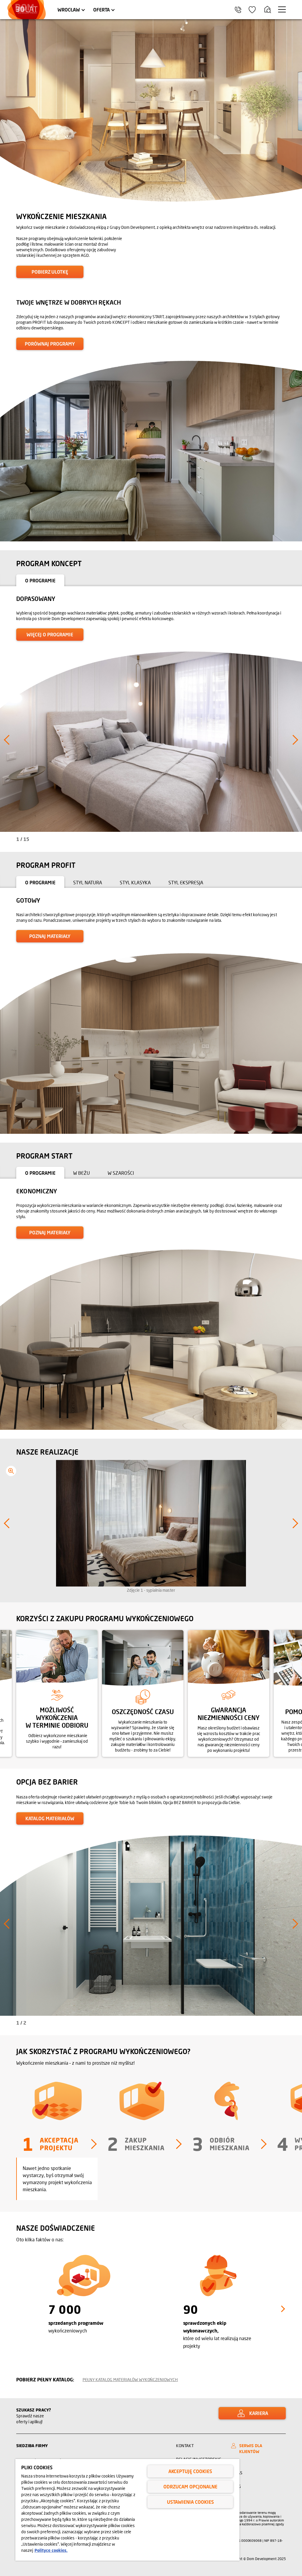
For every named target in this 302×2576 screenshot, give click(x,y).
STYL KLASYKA (135, 882)
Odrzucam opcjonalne (190, 2487)
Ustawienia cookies (190, 2502)
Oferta (101, 10)
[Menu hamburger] (282, 9)
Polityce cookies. (51, 2550)
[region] (127, 2510)
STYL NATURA (88, 882)
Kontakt (185, 2446)
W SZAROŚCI (121, 1173)
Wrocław (69, 10)
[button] (8, 449)
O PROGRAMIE (40, 580)
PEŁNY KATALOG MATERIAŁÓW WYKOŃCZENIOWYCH (130, 2379)
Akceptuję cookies (190, 2471)
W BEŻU (82, 1173)
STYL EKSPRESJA (186, 882)
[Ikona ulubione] (252, 10)
